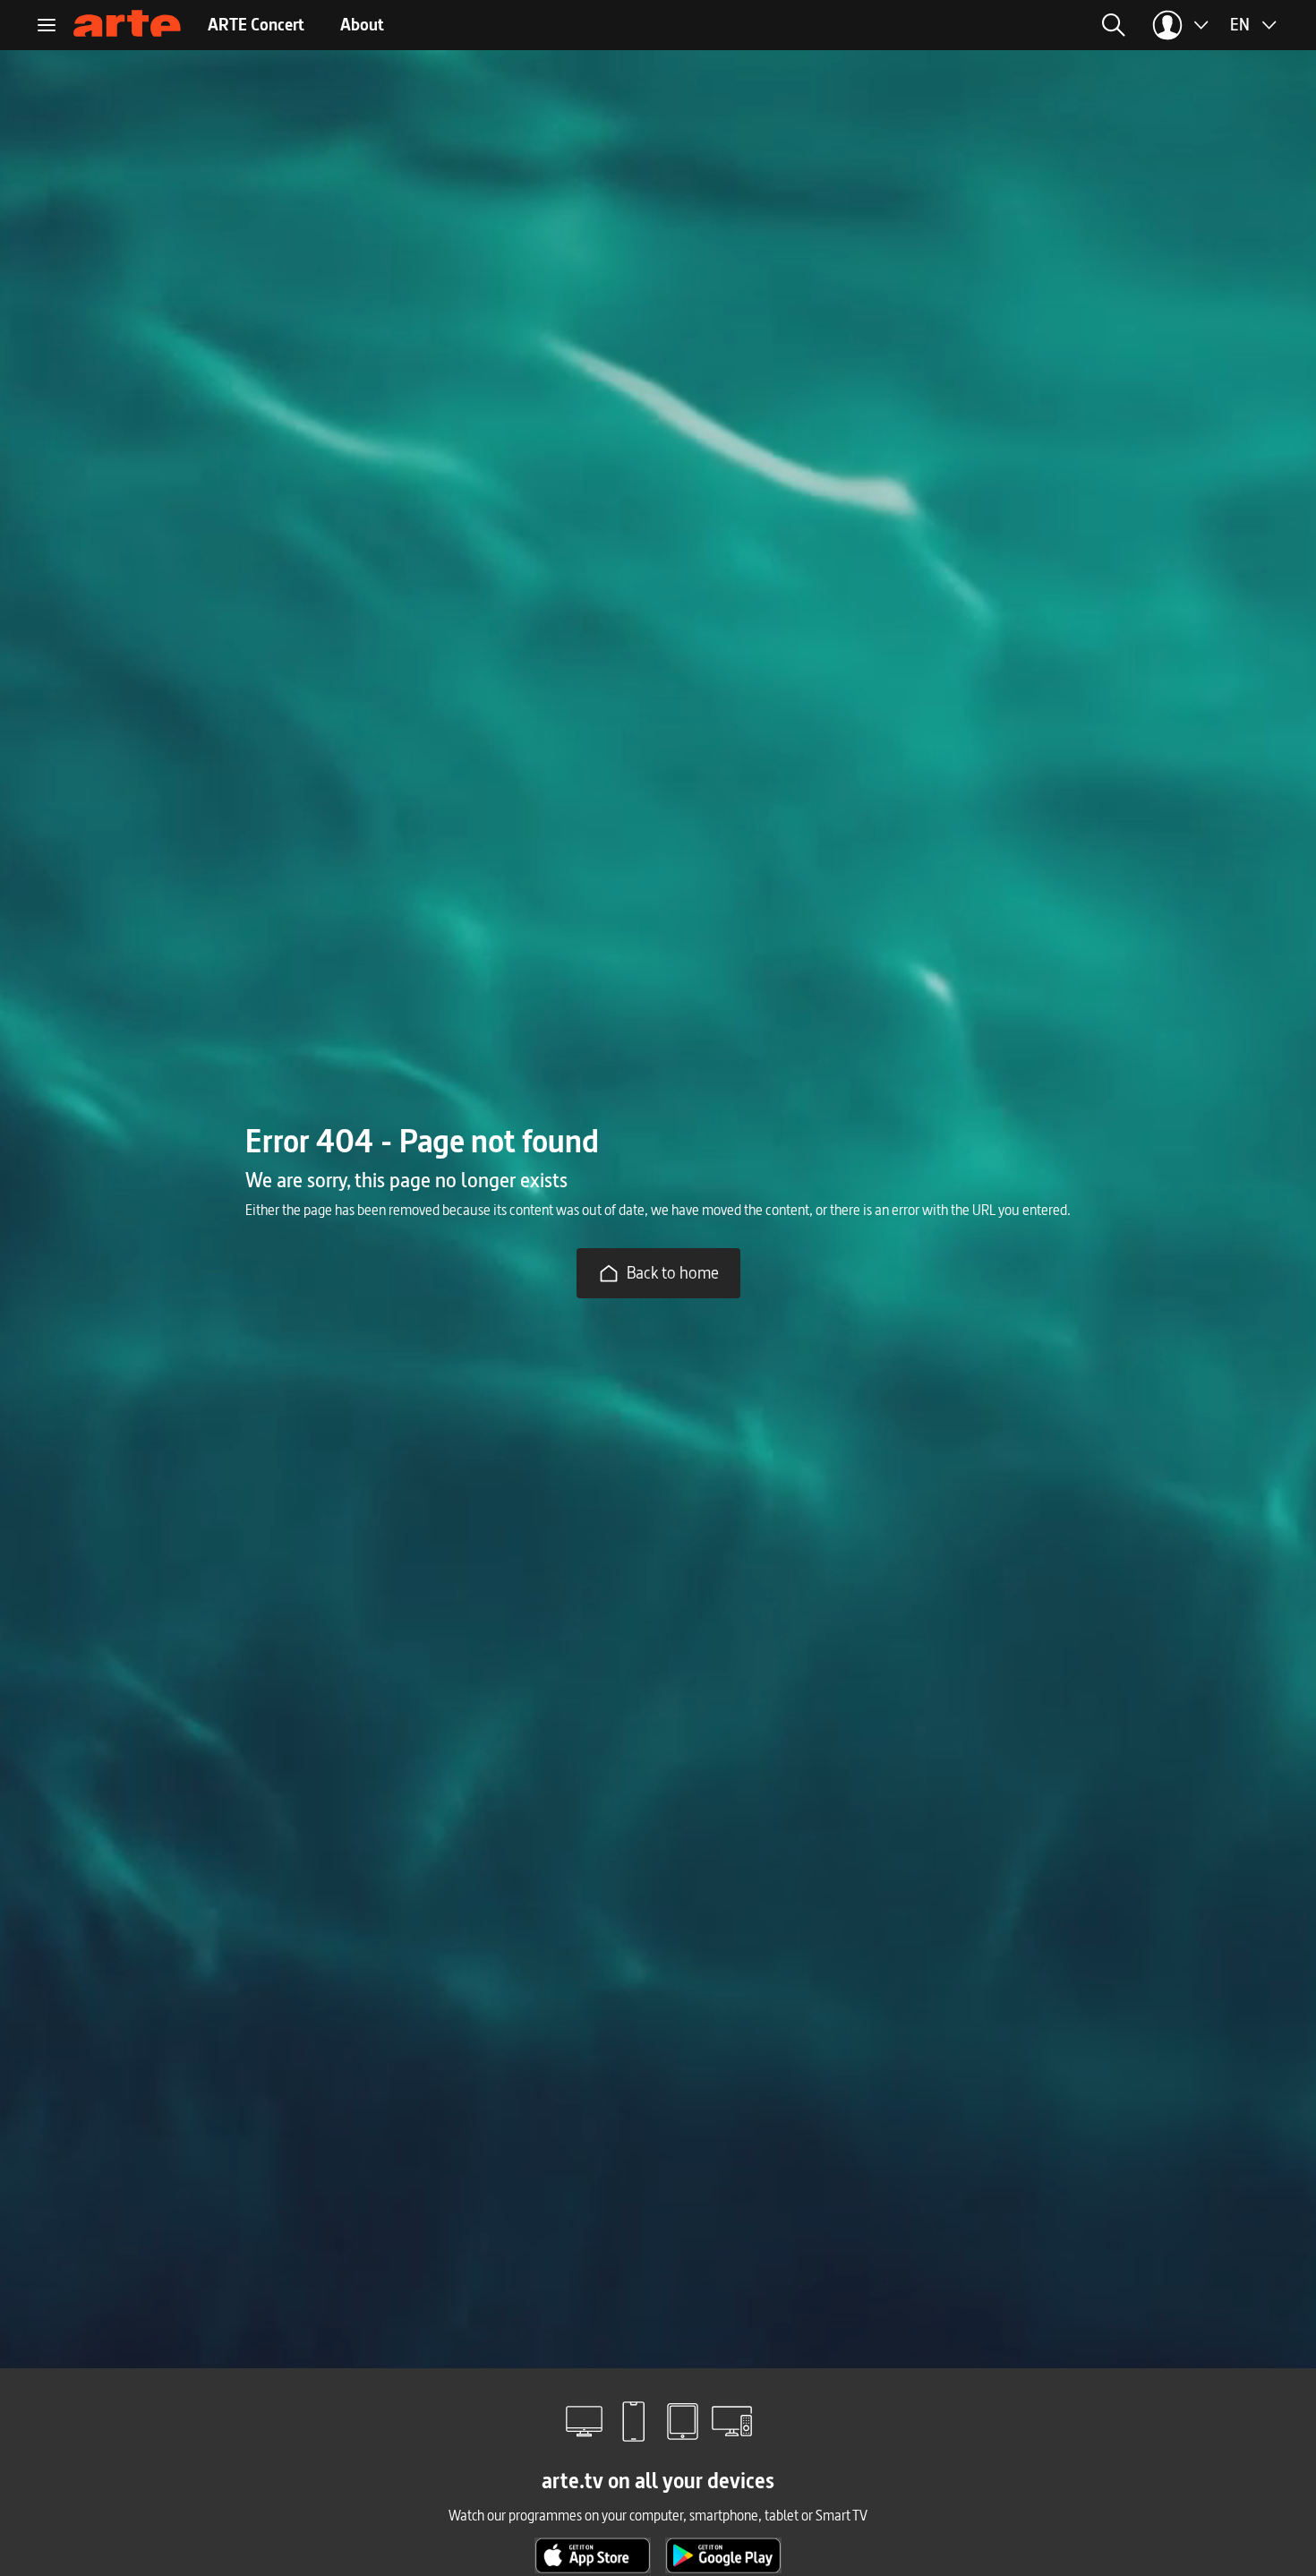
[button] (929, 25)
